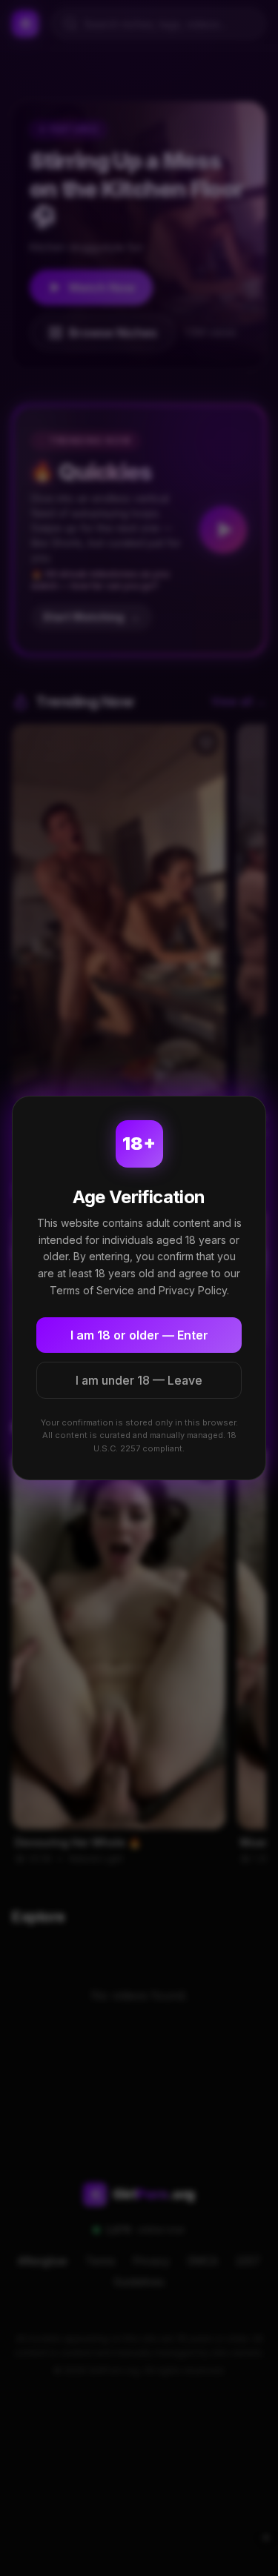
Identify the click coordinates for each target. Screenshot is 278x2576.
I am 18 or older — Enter (139, 1335)
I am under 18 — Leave (139, 1380)
